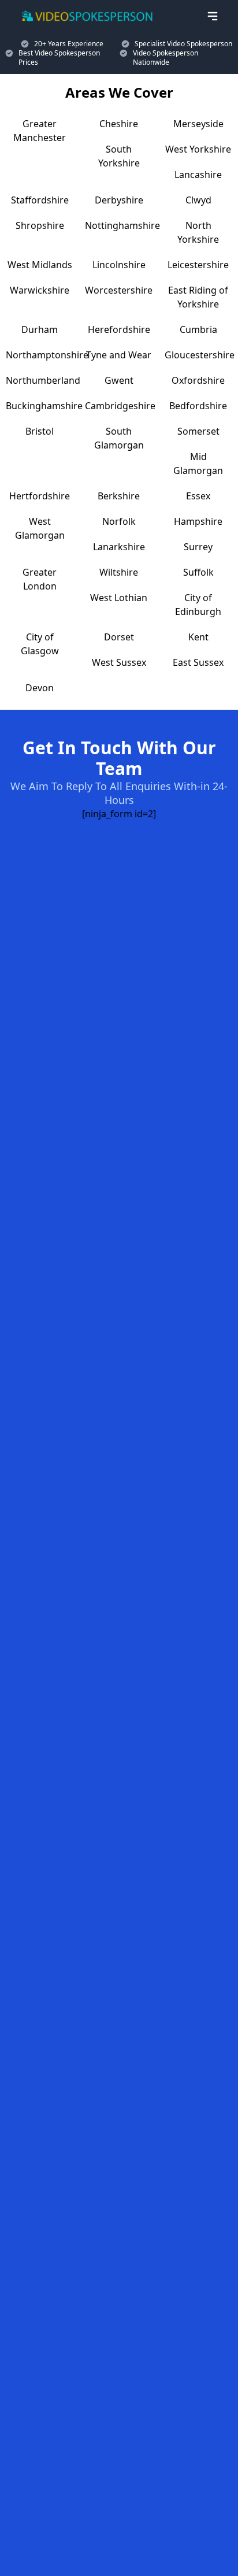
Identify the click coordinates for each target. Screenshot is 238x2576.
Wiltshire (119, 572)
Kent (198, 637)
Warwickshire (40, 290)
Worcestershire (119, 290)
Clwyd (198, 200)
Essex (198, 496)
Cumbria (198, 329)
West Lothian (119, 598)
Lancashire (198, 175)
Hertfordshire (40, 496)
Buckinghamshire (44, 406)
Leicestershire (198, 265)
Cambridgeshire (120, 406)
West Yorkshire (198, 149)
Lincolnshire (119, 265)
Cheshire (119, 124)
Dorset (119, 637)
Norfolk (119, 521)
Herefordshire (119, 329)
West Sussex (119, 662)
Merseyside (198, 124)
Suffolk (198, 572)
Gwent (119, 380)
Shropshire (40, 225)
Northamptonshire (47, 355)
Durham (40, 329)
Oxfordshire (198, 380)
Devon (40, 688)
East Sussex (198, 662)
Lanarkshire (119, 547)
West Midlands (40, 265)
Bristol (40, 431)
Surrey (198, 547)
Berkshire (119, 496)
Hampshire (198, 521)
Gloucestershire (200, 355)
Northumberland (43, 380)
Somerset (198, 431)
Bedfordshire (198, 406)
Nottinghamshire (122, 225)
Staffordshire (40, 200)
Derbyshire (119, 200)
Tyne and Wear (119, 355)
